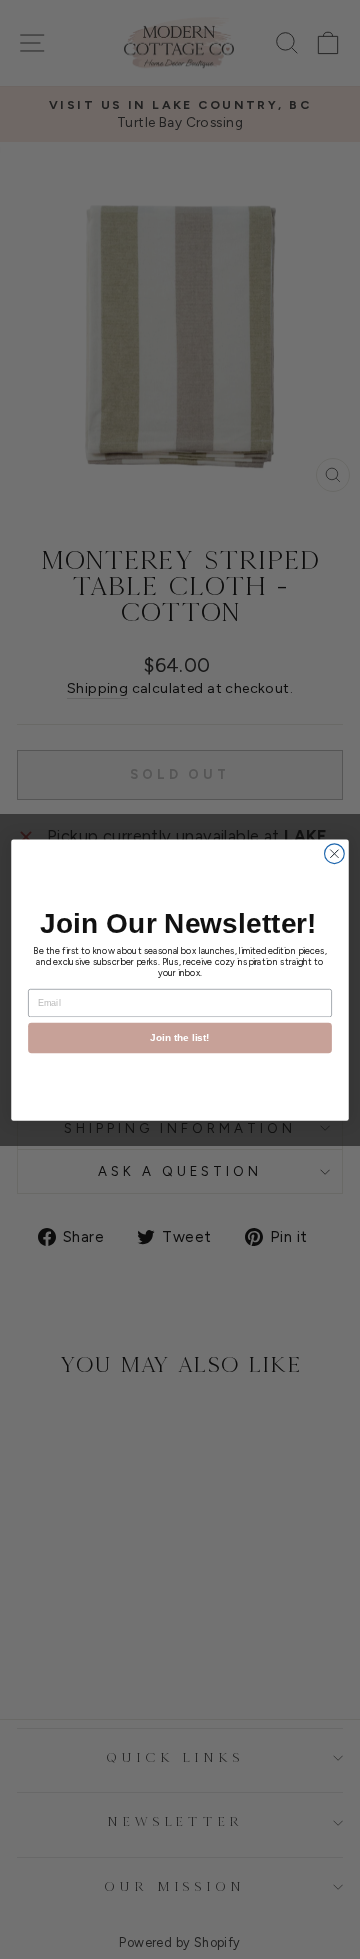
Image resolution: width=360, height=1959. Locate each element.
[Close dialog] (335, 853)
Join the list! (180, 1037)
